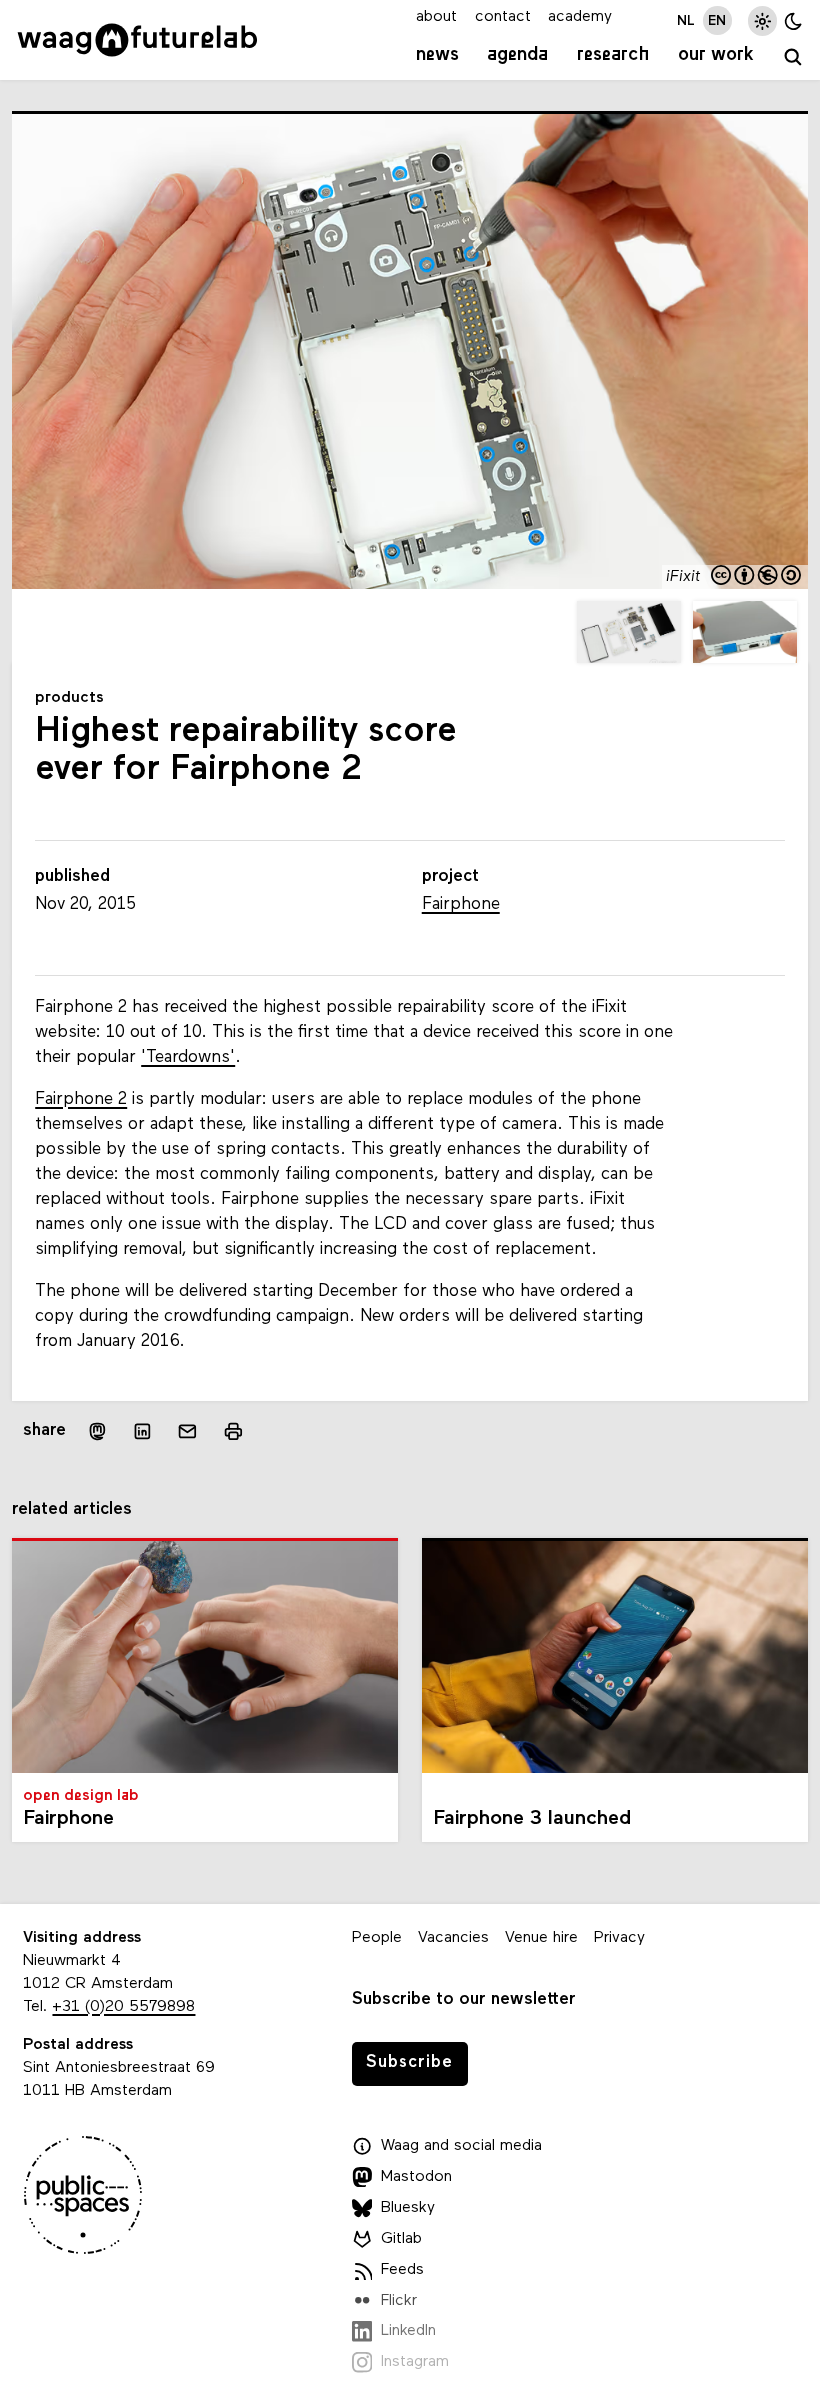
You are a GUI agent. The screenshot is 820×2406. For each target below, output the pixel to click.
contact (503, 17)
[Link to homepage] (137, 40)
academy (580, 17)
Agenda (517, 55)
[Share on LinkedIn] (142, 1430)
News (437, 55)
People (377, 1938)
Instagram (415, 2362)
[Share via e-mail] (187, 1430)
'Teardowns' (188, 1057)
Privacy (619, 1938)
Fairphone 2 (81, 1099)
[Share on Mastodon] (96, 1431)
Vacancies (453, 1938)
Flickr (399, 2301)
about (436, 17)
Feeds (402, 2270)
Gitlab (401, 2239)
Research (613, 55)
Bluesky (408, 2208)
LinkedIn (408, 2331)
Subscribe (409, 2062)
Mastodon (416, 2177)
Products (69, 698)
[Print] (232, 1431)
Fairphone (461, 904)
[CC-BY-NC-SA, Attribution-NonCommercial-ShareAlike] (757, 577)
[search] (793, 58)
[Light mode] (762, 20)
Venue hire (541, 1938)
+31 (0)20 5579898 (123, 2007)
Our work (716, 55)
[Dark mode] (793, 20)
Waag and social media (461, 2146)
